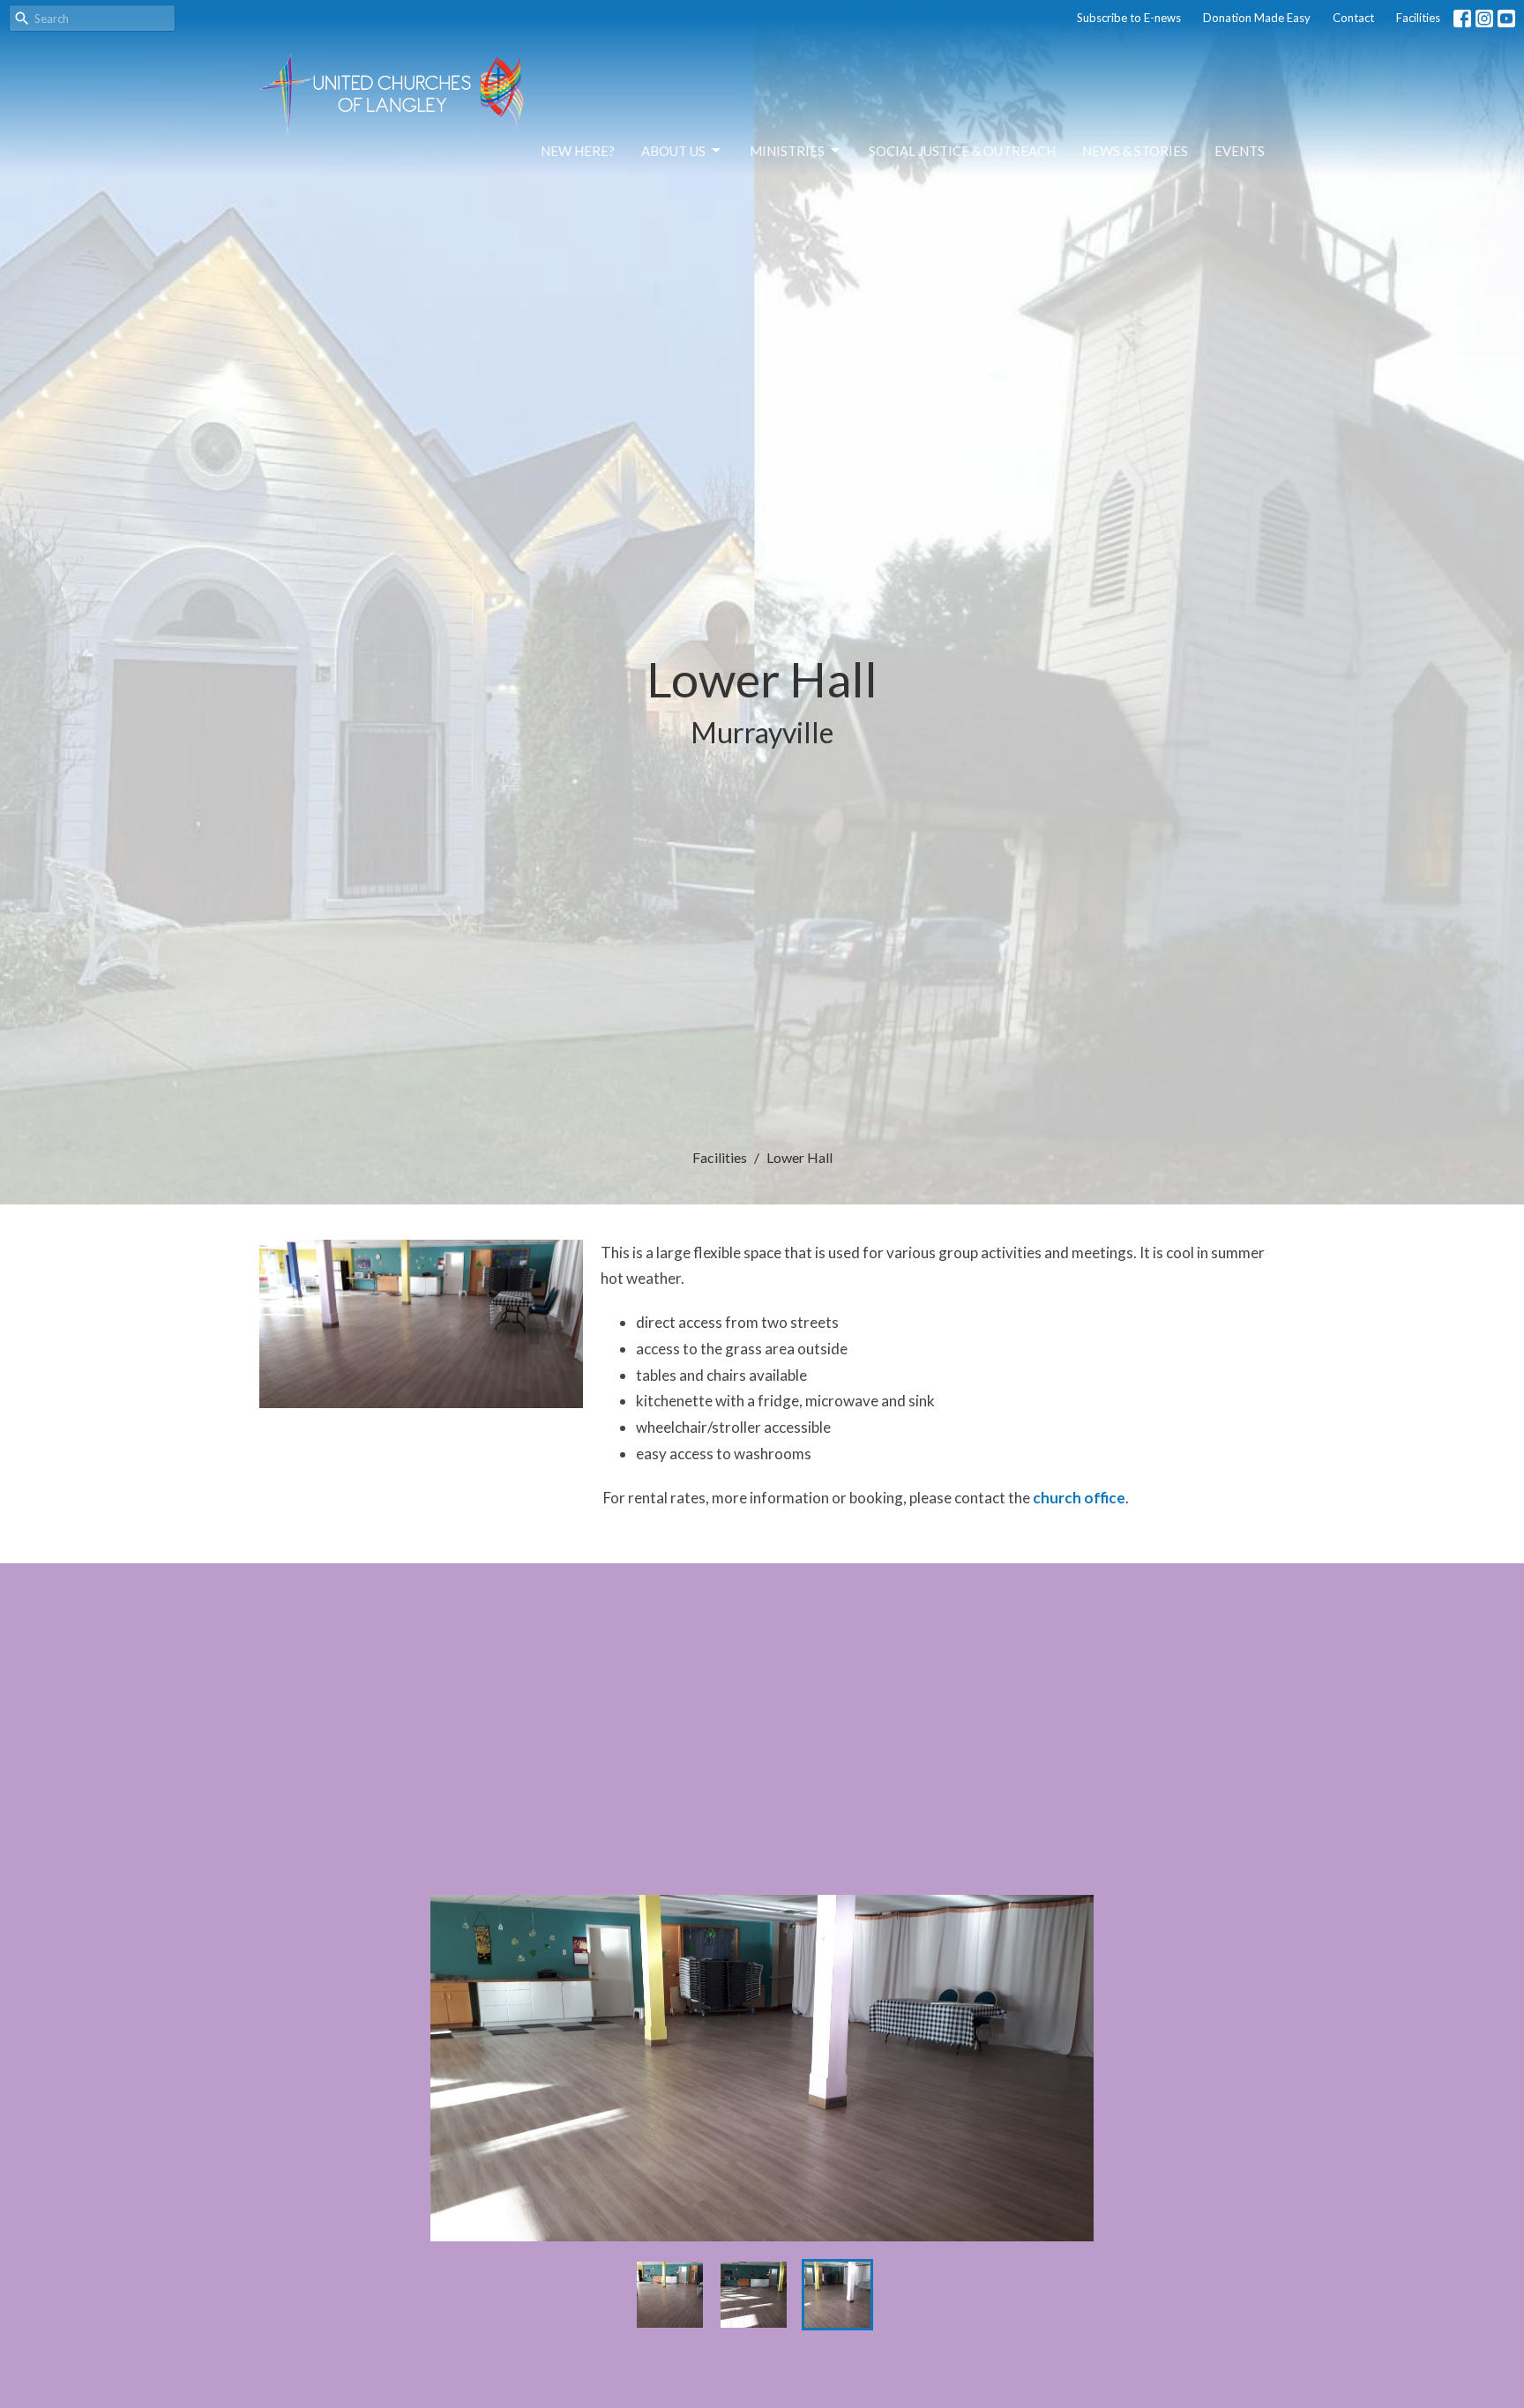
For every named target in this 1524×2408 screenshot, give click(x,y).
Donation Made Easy (1257, 18)
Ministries (787, 151)
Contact (1353, 18)
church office (1079, 1498)
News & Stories (1135, 151)
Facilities (1418, 18)
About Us (673, 151)
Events (1240, 151)
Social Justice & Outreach (962, 151)
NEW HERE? (578, 151)
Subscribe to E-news (1129, 18)
